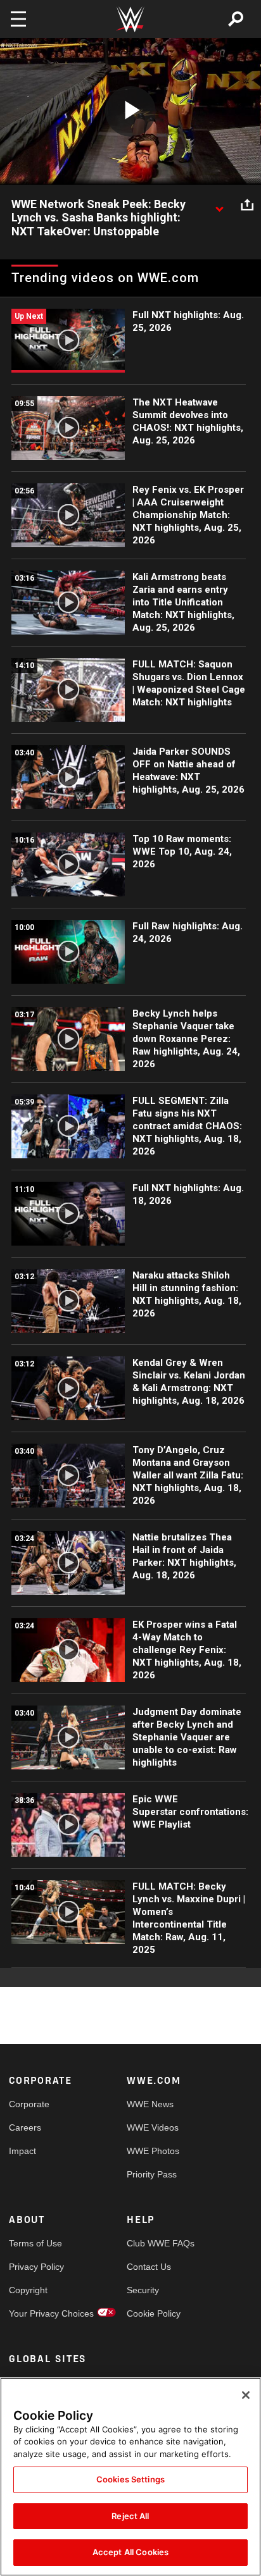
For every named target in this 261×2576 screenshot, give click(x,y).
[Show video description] (219, 205)
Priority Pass (152, 2174)
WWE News (150, 2104)
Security (143, 2290)
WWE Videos (153, 2127)
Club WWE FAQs (156, 2243)
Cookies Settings (130, 2479)
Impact (22, 2151)
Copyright (28, 2290)
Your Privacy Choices (38, 2313)
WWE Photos (153, 2151)
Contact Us (149, 2267)
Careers (25, 2127)
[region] (130, 2477)
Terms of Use (35, 2243)
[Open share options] (247, 205)
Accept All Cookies (130, 2552)
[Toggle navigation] (18, 19)
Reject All (130, 2516)
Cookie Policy (154, 2313)
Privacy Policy (36, 2267)
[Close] (246, 2395)
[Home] (130, 19)
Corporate (29, 2104)
